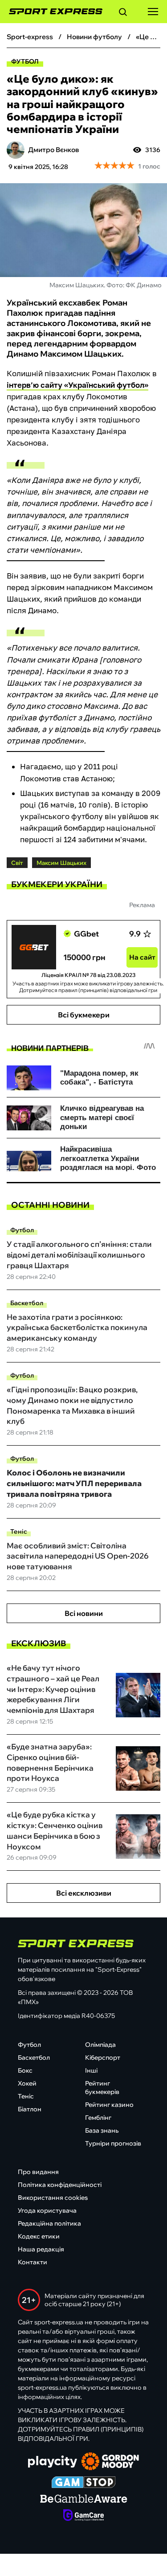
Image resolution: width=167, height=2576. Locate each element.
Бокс (25, 2070)
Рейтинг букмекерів (102, 2088)
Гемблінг (98, 2118)
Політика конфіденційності (60, 2185)
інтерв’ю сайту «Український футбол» (77, 385)
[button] (123, 13)
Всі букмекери (84, 1015)
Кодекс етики (39, 2236)
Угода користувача (47, 2210)
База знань (102, 2130)
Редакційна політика (49, 2223)
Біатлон (30, 2109)
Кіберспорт (103, 2058)
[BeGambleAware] (84, 2500)
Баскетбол (27, 1303)
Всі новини (84, 1613)
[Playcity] (53, 2462)
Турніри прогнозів (113, 2143)
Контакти (33, 2262)
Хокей (27, 2083)
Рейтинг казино (109, 2105)
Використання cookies (53, 2198)
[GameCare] (83, 2516)
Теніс (19, 1531)
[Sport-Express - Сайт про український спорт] (51, 12)
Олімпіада (100, 2045)
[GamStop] (83, 2483)
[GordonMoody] (110, 2462)
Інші (91, 2070)
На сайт (142, 957)
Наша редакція (41, 2249)
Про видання (38, 2172)
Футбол (25, 61)
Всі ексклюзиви (84, 1893)
